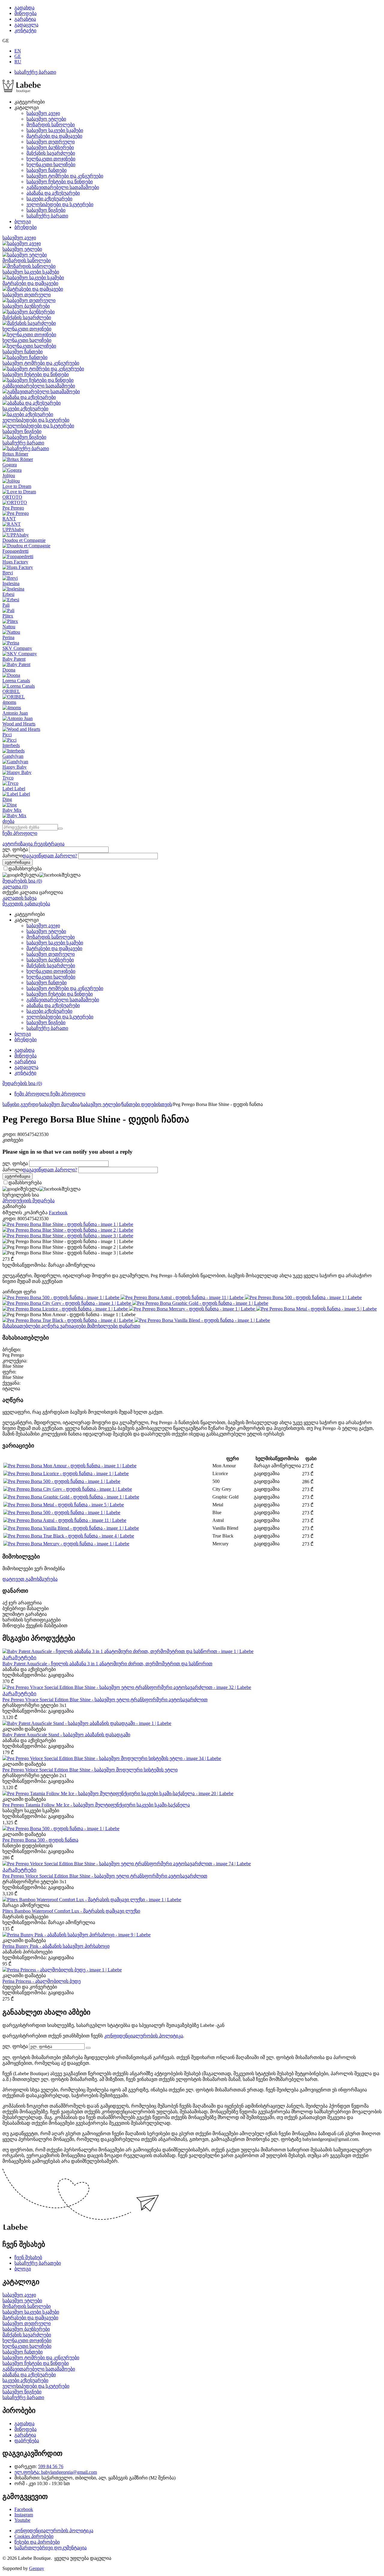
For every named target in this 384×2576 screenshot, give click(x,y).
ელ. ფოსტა (15, 849)
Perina (8, 637)
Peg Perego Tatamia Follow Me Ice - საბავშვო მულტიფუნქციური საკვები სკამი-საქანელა (96, 1805)
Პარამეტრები (19, 1658)
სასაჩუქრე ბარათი (35, 72)
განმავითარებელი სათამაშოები (63, 187)
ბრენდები (25, 227)
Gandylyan (13, 756)
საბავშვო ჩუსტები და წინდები (60, 182)
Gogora (10, 465)
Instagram (24, 2515)
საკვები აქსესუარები (49, 199)
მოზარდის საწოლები (51, 125)
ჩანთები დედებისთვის (147, 1104)
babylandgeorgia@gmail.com (69, 2472)
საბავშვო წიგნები (46, 210)
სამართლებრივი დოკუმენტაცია (51, 2548)
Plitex (8, 616)
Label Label (14, 789)
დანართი (129, 1326)
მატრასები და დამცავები (54, 136)
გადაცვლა (26, 25)
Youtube (22, 2520)
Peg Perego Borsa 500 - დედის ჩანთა (40, 1840)
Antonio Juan (15, 713)
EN (18, 51)
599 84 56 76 (51, 2466)
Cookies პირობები (34, 2536)
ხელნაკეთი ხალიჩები (51, 164)
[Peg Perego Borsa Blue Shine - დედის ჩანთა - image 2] (68, 1230)
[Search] (60, 829)
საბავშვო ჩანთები (46, 170)
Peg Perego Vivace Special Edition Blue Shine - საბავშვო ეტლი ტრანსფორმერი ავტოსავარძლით (105, 1700)
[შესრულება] (88, 2048)
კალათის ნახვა (19, 898)
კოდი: (9, 1134)
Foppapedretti (15, 551)
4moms (9, 702)
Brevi (8, 573)
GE (18, 56)
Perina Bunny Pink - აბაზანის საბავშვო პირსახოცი (56, 1946)
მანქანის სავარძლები (51, 153)
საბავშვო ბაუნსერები (50, 147)
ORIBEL (11, 691)
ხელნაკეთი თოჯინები (51, 159)
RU (18, 62)
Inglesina (11, 583)
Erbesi (8, 594)
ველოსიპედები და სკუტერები (60, 204)
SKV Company (17, 648)
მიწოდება (25, 13)
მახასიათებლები (22, 1326)
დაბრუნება (27, 2441)
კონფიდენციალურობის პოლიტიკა (144, 2036)
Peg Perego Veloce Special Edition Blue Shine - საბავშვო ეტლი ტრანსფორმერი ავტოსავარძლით (105, 1876)
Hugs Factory (15, 562)
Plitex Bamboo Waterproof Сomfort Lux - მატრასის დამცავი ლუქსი (71, 1911)
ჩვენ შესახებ (28, 2257)
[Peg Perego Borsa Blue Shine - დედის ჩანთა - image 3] (68, 1236)
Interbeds (11, 745)
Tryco (8, 778)
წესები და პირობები (37, 2542)
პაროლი (12, 856)
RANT (9, 519)
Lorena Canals (16, 681)
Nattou (9, 627)
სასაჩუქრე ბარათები (38, 2263)
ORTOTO (12, 497)
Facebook (24, 2509)
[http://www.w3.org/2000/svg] (22, 91)
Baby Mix (12, 810)
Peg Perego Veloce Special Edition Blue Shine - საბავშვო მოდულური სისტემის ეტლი (90, 1770)
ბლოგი (23, 221)
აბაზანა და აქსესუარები (53, 193)
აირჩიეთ (19, 1292)
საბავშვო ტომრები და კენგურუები (65, 176)
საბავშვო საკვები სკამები (55, 130)
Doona (9, 670)
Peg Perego (13, 508)
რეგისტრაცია (49, 844)
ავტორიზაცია (18, 844)
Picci (7, 735)
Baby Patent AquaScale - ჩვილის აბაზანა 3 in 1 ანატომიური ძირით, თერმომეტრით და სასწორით (107, 1664)
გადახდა (24, 8)
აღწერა (51, 1326)
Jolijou (9, 475)
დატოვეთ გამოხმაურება (30, 1579)
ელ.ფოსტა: (28, 2472)
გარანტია (25, 19)
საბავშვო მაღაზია (59, 1104)
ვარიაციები (73, 1326)
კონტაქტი (25, 30)
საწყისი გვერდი (20, 1104)
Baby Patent (14, 659)
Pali (6, 605)
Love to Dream (17, 486)
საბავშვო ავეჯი (43, 113)
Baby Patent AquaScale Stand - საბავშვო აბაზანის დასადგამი (66, 1735)
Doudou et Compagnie (24, 540)
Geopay (37, 2568)
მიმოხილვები (103, 1326)
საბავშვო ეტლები (46, 119)
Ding (7, 799)
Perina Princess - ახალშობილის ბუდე (42, 1981)
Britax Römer (15, 454)
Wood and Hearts (19, 724)
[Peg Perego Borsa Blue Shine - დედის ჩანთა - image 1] (68, 1224)
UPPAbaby (13, 529)
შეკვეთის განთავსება (26, 904)
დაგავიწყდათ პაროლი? (50, 856)
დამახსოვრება (25, 869)
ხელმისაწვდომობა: (25, 1265)
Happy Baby (15, 767)
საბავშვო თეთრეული (51, 142)
